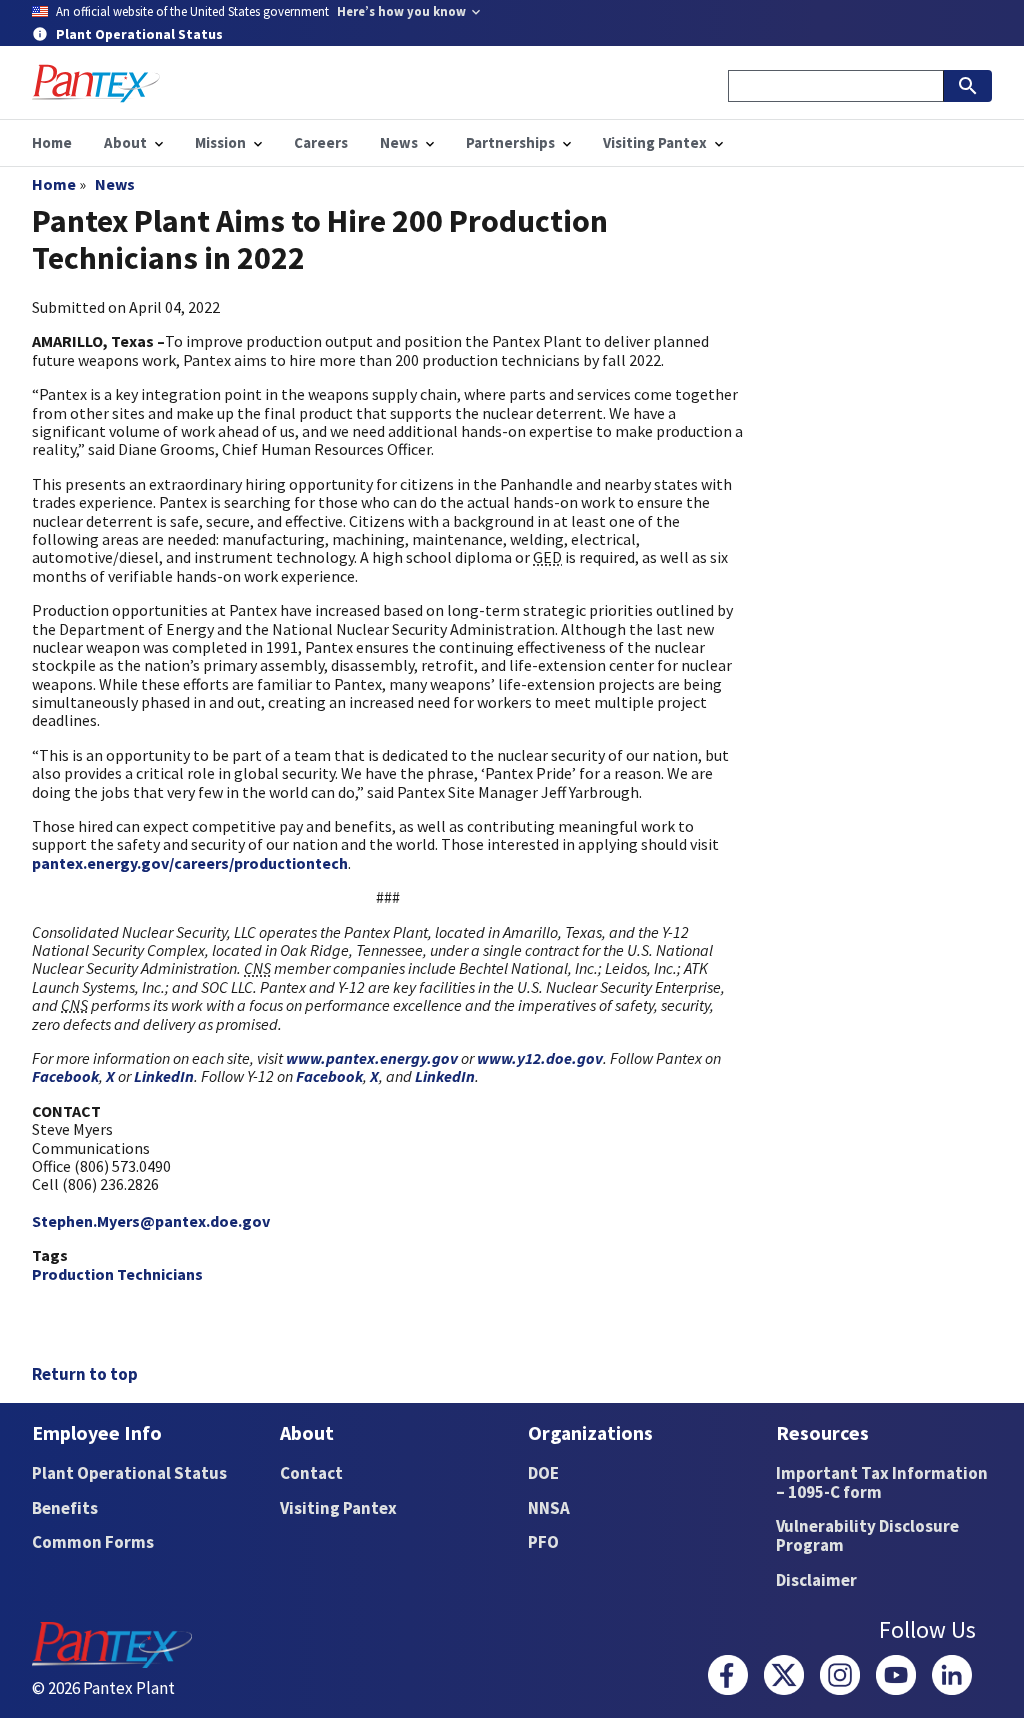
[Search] (968, 86)
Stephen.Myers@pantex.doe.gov (151, 1221)
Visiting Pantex (338, 1508)
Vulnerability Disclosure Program (867, 1535)
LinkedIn (164, 1076)
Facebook (65, 1076)
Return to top (85, 1374)
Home (54, 184)
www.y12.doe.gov (540, 1058)
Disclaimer (816, 1580)
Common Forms (93, 1542)
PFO (543, 1542)
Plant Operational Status (129, 1473)
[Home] (96, 83)
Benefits (65, 1508)
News (115, 184)
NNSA (549, 1508)
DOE (543, 1473)
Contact (311, 1473)
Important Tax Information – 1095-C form (882, 1482)
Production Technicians (117, 1274)
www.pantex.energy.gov (372, 1058)
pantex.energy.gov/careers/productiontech (190, 863)
